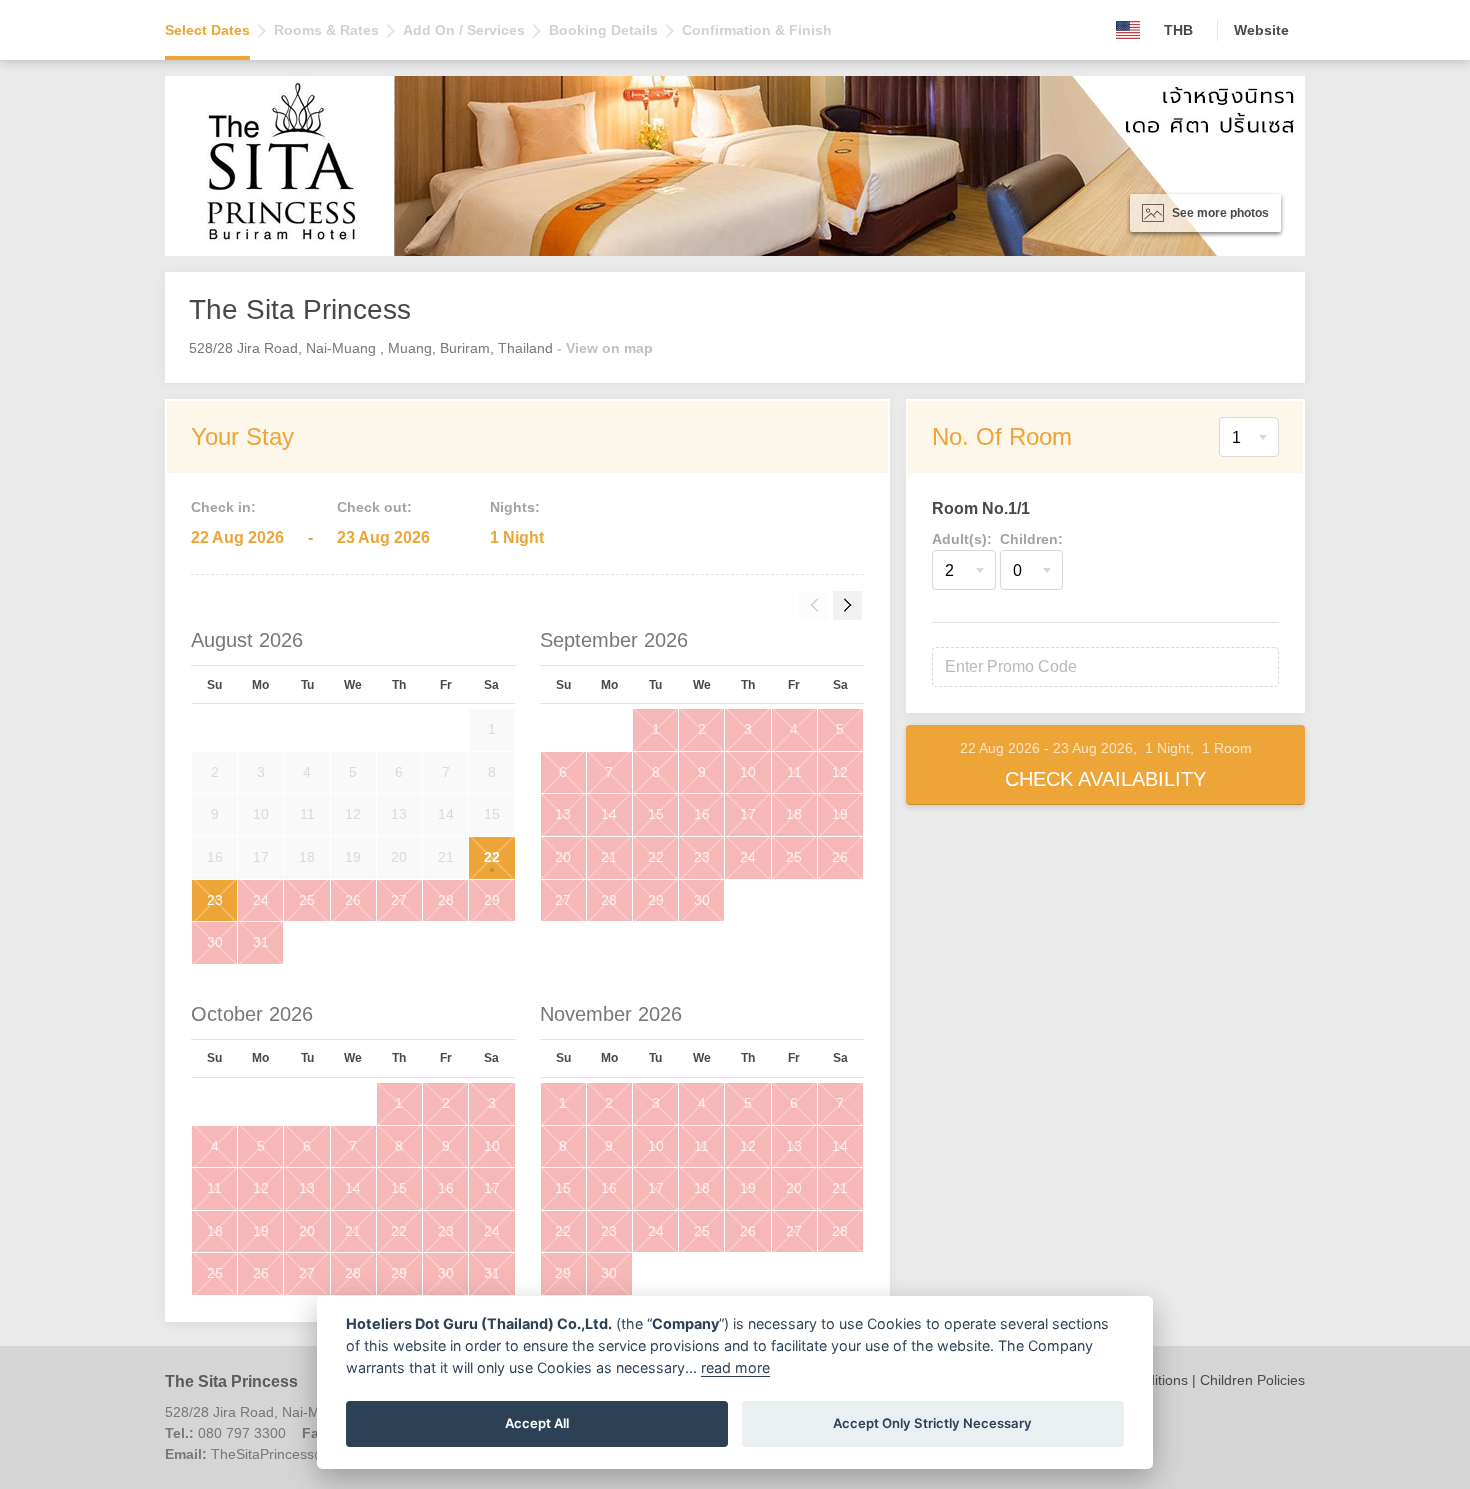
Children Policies (1252, 1380)
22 (492, 857)
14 (609, 814)
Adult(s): (962, 539)
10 (748, 772)
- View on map (605, 348)
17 (748, 814)
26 (353, 900)
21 (609, 857)
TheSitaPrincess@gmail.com (302, 1454)
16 (702, 814)
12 (840, 772)
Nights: (515, 507)
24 (261, 900)
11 (794, 772)
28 (446, 900)
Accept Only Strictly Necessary (932, 1423)
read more (735, 1367)
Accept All (537, 1423)
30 (215, 942)
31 (261, 942)
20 (563, 857)
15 (656, 814)
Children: (1031, 539)
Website (1261, 30)
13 (563, 814)
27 (399, 900)
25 (307, 900)
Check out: (374, 507)
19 (840, 814)
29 (492, 900)
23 (215, 900)
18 (794, 814)
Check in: (223, 507)
